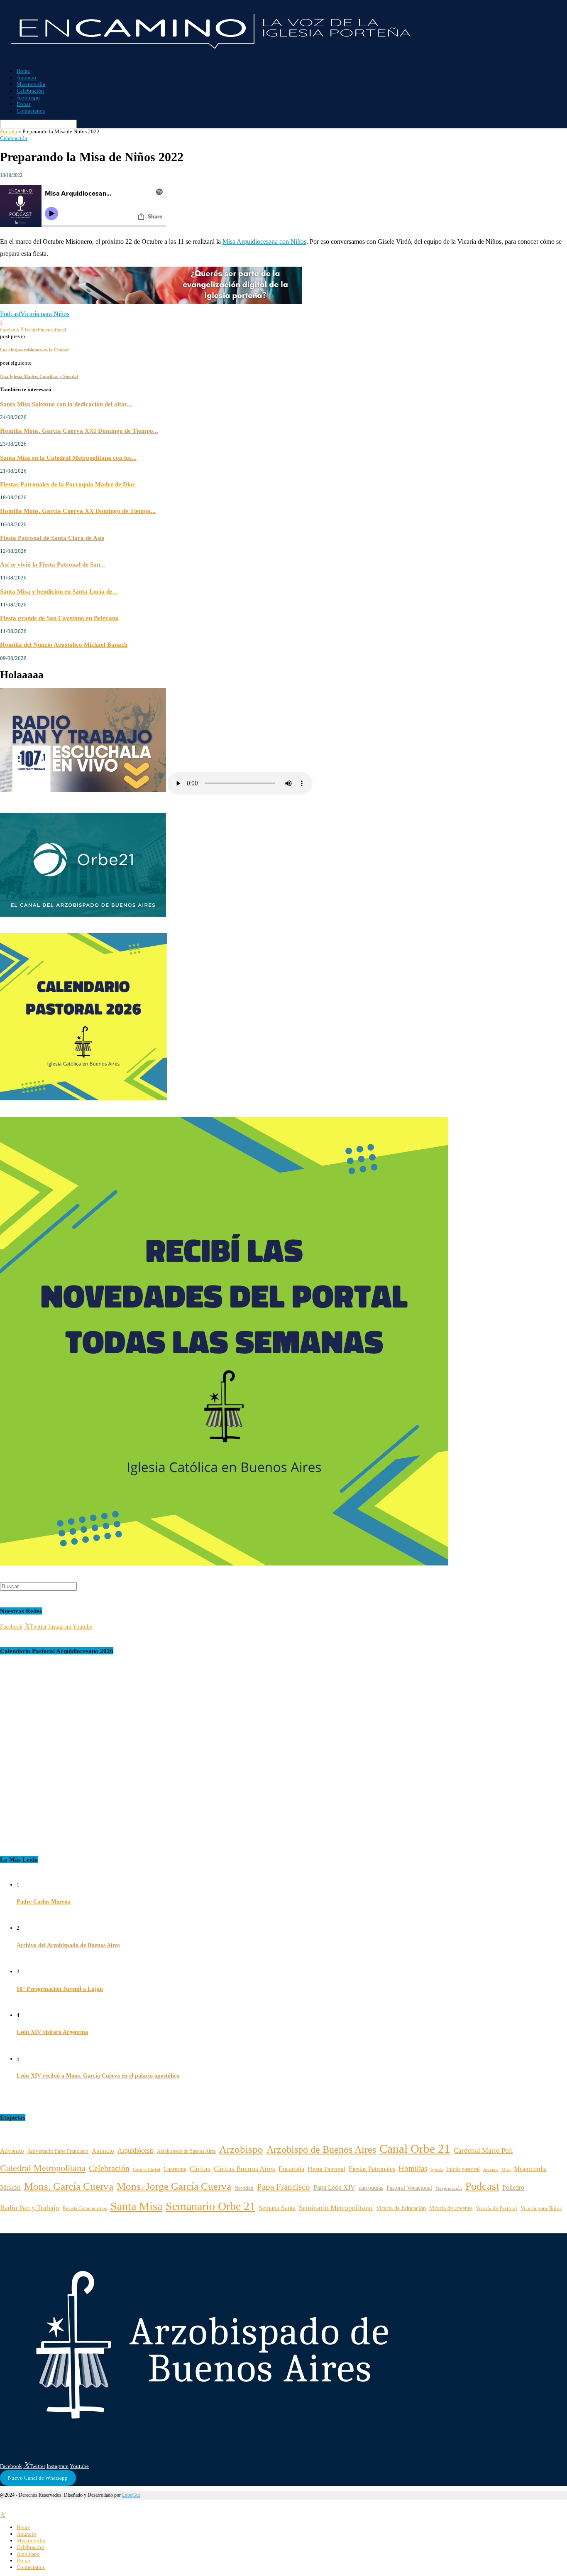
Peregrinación (449, 2188)
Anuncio (26, 77)
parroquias (371, 2188)
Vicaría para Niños (45, 314)
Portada (9, 131)
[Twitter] (3, 2515)
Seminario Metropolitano (336, 2208)
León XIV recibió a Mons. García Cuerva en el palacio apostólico (98, 2076)
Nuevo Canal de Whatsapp (38, 2478)
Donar (23, 104)
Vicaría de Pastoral (496, 2208)
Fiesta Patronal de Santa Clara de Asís (52, 538)
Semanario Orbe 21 (210, 2206)
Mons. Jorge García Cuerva (174, 2186)
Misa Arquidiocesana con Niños (264, 242)
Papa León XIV (334, 2187)
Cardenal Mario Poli (483, 2150)
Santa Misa (136, 2206)
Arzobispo (28, 97)
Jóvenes (491, 2170)
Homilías (413, 2168)
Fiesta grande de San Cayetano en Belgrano (59, 618)
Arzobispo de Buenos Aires (321, 2149)
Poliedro (513, 2187)
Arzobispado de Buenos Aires (186, 2151)
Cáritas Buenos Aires (244, 2169)
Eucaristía (291, 2169)
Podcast (10, 314)
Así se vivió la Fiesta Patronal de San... (53, 564)
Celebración (30, 91)
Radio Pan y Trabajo (30, 2208)
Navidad (244, 2188)
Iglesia (437, 2169)
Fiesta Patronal (326, 2169)
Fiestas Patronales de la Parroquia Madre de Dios (67, 484)
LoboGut (131, 2495)
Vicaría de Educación (401, 2208)
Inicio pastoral (463, 2169)
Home (23, 71)
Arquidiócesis (136, 2150)
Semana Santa (277, 2208)
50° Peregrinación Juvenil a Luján (60, 1989)
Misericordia (31, 84)
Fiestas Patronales (372, 2169)
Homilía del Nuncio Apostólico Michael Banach (64, 644)
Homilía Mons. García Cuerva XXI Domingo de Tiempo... (79, 431)
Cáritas (200, 2169)
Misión (10, 2187)
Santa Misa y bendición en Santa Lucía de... (59, 591)
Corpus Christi (147, 2169)
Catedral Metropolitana (43, 2168)
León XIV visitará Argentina (52, 2032)
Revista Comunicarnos (85, 2208)
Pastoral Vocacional (409, 2188)
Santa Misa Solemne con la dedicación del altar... (66, 404)
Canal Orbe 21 (415, 2149)
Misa (506, 2170)
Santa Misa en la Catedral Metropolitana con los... (68, 458)
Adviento (12, 2151)
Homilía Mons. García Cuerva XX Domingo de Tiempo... (78, 511)
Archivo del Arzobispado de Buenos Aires (68, 1945)
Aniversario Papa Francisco (58, 2151)
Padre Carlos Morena (44, 1902)
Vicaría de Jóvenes (451, 2208)
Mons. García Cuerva (69, 2186)
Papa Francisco (283, 2187)
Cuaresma (175, 2169)
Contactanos (31, 111)
